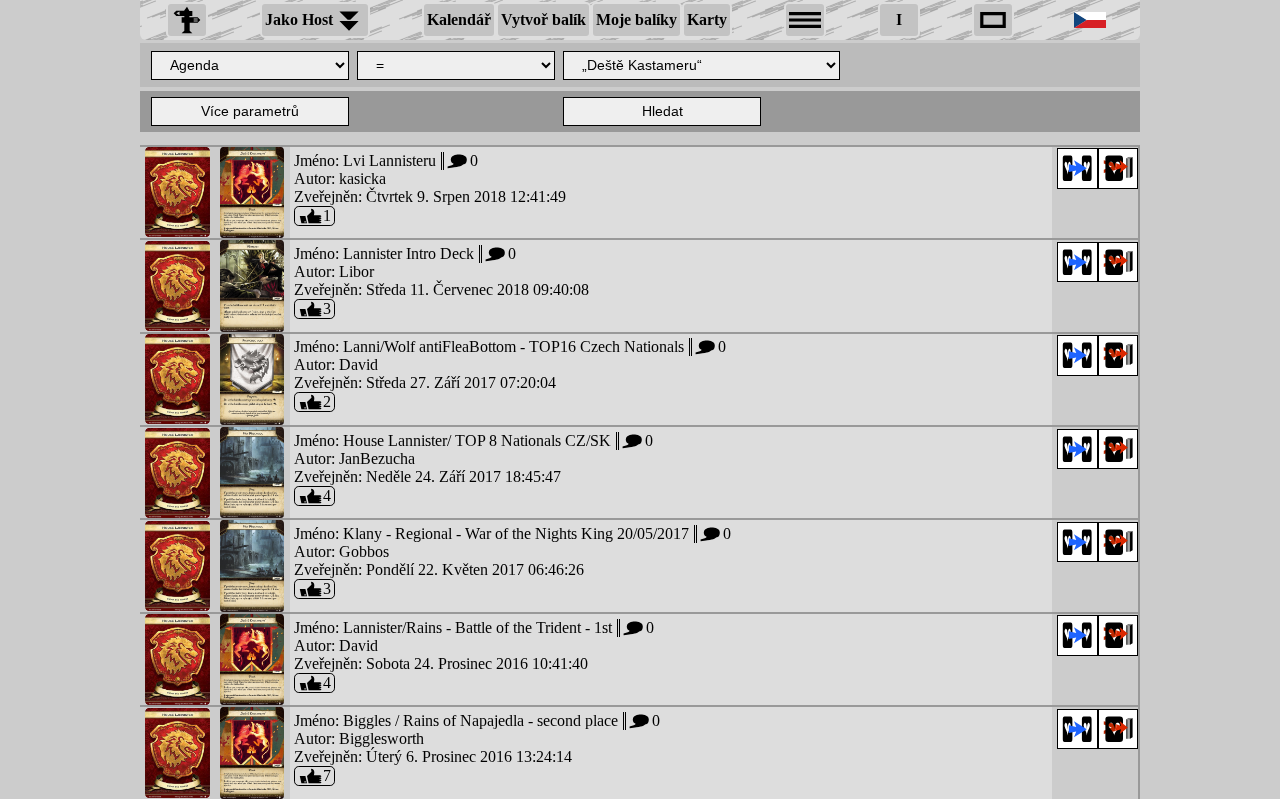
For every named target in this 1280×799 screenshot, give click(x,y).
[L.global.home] (187, 20)
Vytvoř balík (543, 19)
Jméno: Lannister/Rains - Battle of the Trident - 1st (473, 627)
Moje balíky (636, 19)
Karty (707, 19)
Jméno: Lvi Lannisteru (385, 160)
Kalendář (459, 19)
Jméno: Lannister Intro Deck (404, 253)
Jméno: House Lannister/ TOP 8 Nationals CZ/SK (473, 440)
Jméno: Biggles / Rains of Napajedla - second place (476, 720)
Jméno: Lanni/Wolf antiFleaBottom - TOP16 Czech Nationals (509, 346)
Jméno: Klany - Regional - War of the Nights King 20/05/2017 (512, 533)
